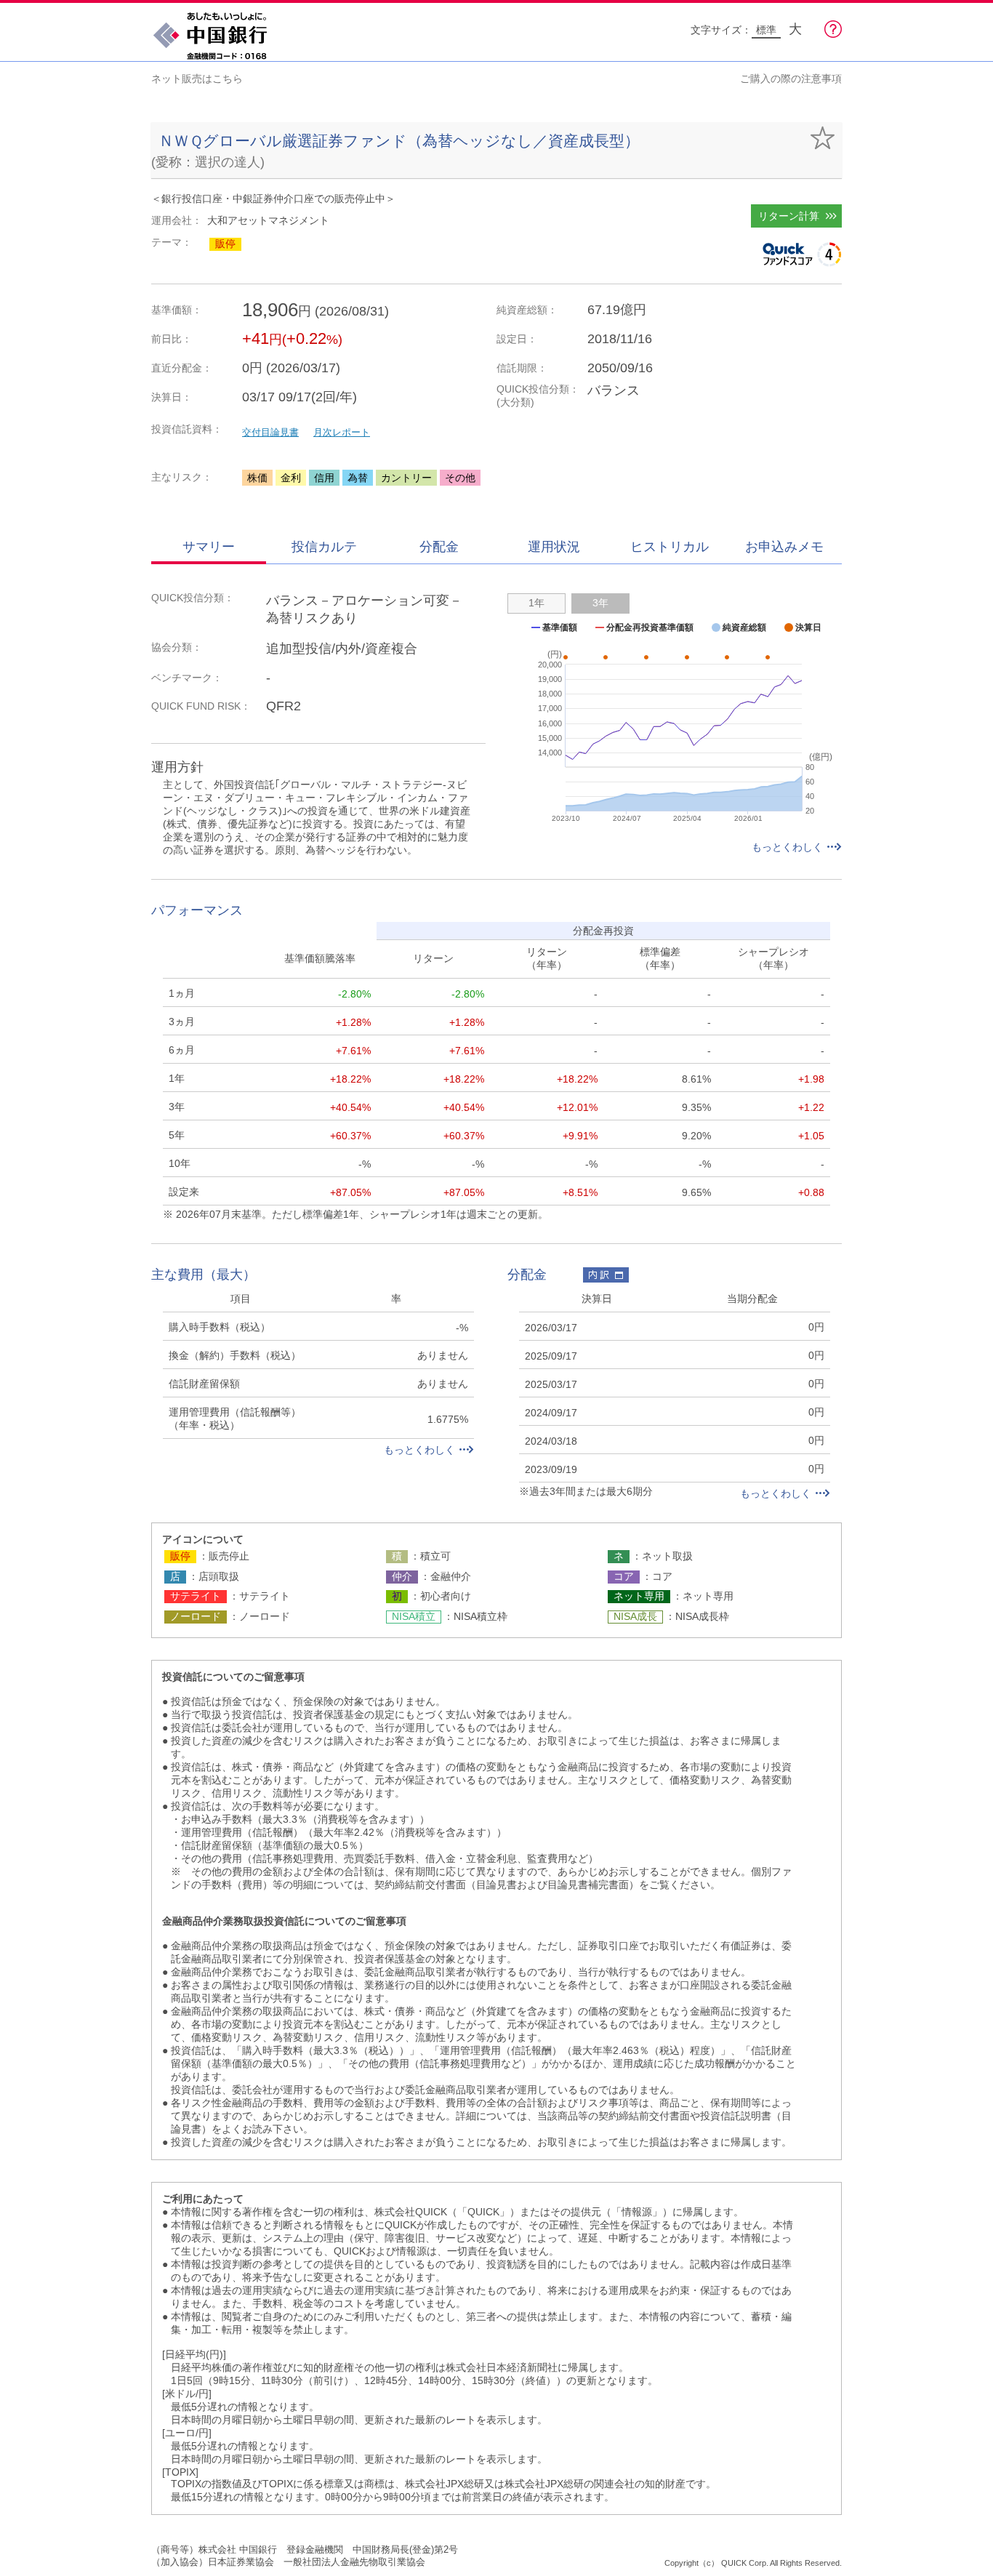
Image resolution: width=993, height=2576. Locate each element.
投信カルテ (324, 547)
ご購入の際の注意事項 (791, 79)
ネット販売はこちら (197, 79)
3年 (600, 603)
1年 (536, 603)
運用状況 (554, 547)
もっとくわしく (787, 847)
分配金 (439, 547)
